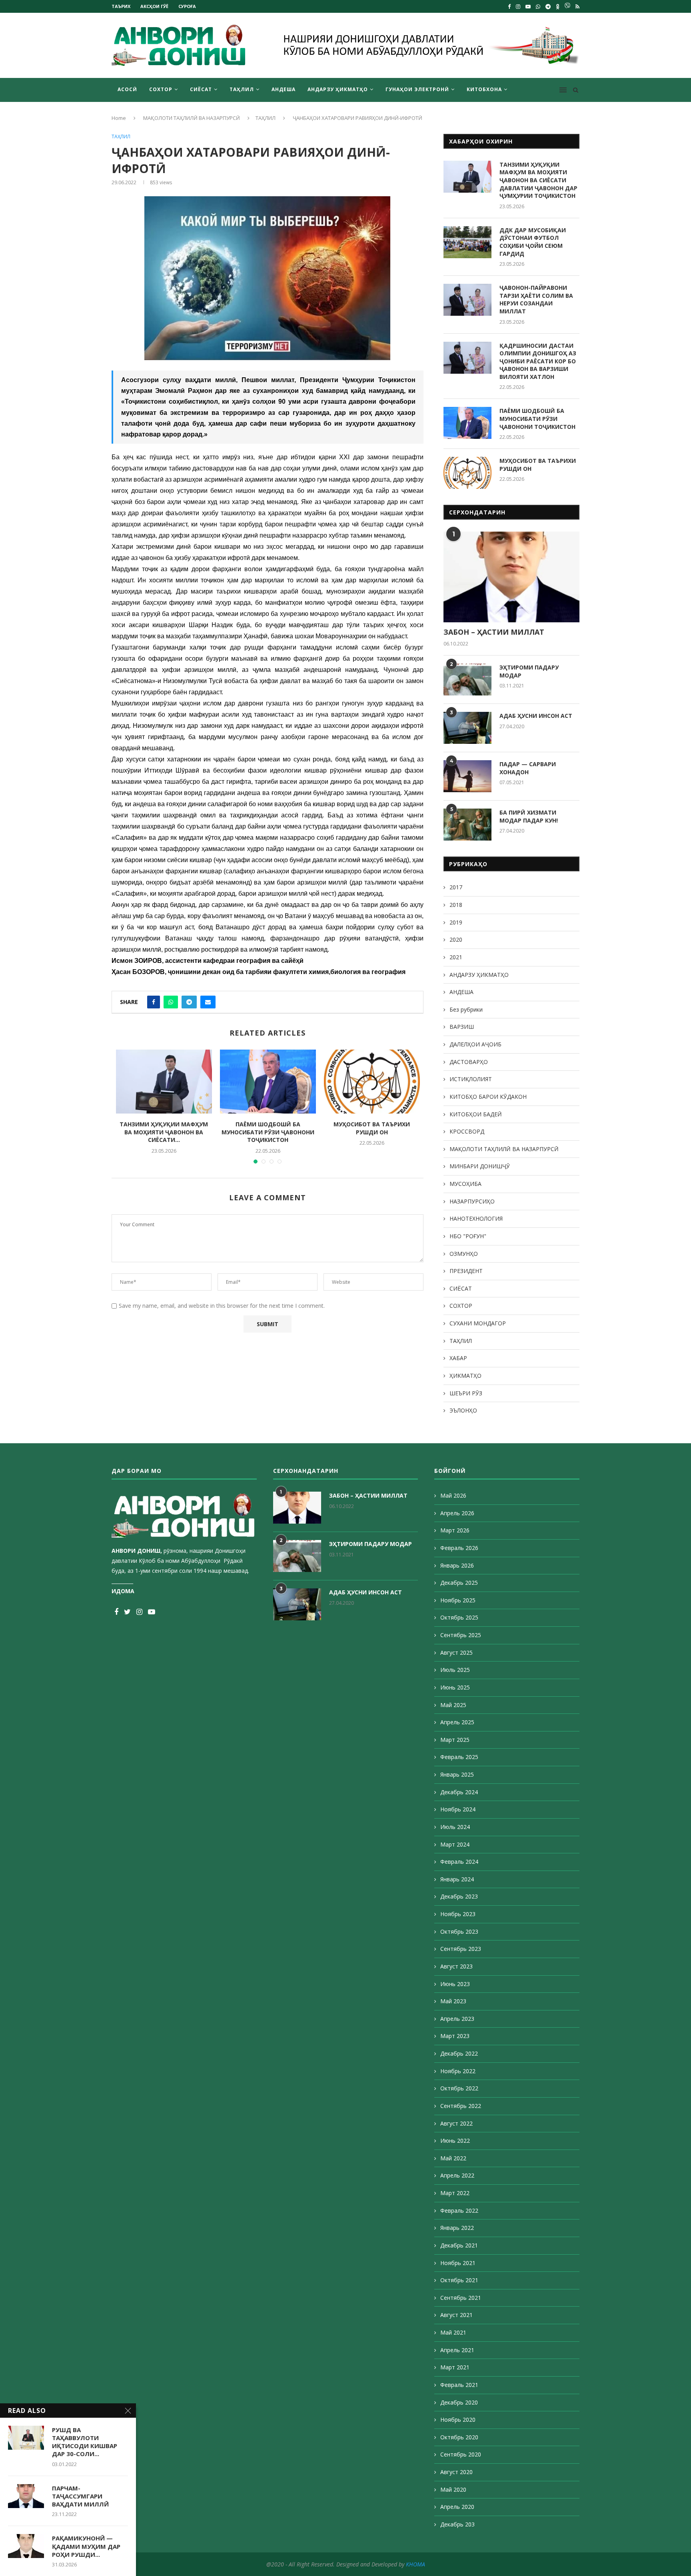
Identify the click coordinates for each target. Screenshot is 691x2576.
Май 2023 (453, 2001)
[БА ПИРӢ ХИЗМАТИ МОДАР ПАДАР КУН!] (467, 825)
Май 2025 (453, 1705)
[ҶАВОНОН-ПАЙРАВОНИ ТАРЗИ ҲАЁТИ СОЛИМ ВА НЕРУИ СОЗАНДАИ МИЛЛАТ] (467, 300)
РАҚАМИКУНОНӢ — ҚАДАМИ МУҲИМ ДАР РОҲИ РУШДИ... (86, 2546)
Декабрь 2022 (459, 2053)
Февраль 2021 (459, 2385)
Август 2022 (456, 2123)
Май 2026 (453, 1495)
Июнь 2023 (455, 1984)
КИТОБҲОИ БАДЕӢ (476, 1114)
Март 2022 (455, 2193)
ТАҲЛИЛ (242, 89)
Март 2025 (455, 1740)
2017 (456, 887)
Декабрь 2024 (459, 1792)
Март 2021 (455, 2367)
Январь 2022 (457, 2228)
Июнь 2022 (455, 2141)
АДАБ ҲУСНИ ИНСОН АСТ (536, 716)
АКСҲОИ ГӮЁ (154, 6)
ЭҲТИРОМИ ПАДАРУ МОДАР (529, 671)
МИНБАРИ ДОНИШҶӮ (480, 1166)
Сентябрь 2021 (461, 2298)
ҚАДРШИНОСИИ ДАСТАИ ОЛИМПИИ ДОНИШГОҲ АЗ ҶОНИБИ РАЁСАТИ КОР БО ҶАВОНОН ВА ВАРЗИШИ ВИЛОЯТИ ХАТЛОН (538, 361)
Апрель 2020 (457, 2507)
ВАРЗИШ (462, 1027)
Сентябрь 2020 (461, 2454)
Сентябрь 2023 (461, 1949)
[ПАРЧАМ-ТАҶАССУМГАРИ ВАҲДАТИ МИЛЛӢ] (26, 2496)
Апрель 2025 (457, 1722)
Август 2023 (456, 1966)
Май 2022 (453, 2158)
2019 (456, 922)
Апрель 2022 (457, 2175)
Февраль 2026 (459, 1548)
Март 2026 (455, 1530)
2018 (456, 905)
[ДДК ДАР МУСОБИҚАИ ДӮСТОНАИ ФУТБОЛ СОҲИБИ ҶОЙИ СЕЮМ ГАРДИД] (467, 242)
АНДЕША (284, 89)
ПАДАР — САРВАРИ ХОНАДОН (528, 768)
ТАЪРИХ (121, 6)
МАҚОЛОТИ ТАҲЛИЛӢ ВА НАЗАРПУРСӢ (192, 118)
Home (119, 118)
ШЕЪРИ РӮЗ (466, 1393)
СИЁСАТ (201, 89)
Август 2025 (456, 1653)
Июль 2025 (455, 1670)
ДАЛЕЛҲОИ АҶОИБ (475, 1044)
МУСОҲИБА (465, 1184)
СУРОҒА (187, 6)
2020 (456, 939)
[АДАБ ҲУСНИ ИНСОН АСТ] (467, 728)
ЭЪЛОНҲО (463, 1410)
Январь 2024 (457, 1879)
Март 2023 (455, 2036)
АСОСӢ (127, 89)
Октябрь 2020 (459, 2437)
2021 (456, 957)
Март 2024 (455, 1844)
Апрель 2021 (457, 2350)
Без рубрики (466, 1009)
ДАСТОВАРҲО (469, 1062)
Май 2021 (453, 2332)
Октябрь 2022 (459, 2088)
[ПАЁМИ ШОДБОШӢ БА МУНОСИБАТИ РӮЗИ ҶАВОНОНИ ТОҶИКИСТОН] (268, 1082)
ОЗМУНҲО (464, 1254)
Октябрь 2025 (459, 1617)
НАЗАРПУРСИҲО (472, 1201)
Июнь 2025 (455, 1687)
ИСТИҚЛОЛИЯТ (471, 1079)
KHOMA (415, 2564)
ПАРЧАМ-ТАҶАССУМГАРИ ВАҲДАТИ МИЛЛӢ (80, 2496)
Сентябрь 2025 (461, 1635)
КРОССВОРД (467, 1131)
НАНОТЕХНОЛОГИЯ (476, 1218)
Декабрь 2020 (459, 2402)
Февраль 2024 (459, 1862)
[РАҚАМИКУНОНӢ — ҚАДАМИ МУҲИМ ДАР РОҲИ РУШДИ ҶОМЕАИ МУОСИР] (26, 2546)
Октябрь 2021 (459, 2280)
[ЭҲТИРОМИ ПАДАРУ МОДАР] (467, 679)
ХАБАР (458, 1358)
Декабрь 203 (457, 2524)
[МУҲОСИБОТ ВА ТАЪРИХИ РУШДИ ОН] (372, 1082)
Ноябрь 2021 (458, 2263)
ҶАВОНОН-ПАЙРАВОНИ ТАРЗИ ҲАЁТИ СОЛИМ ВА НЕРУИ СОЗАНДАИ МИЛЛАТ (536, 299)
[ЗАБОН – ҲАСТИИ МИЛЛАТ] (511, 577)
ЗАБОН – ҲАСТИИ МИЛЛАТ (494, 632)
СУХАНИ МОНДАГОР (478, 1323)
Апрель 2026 (457, 1513)
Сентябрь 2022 (461, 2106)
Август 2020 (456, 2472)
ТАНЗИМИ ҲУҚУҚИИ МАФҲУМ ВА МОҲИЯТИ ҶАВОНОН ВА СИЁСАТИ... (164, 1132)
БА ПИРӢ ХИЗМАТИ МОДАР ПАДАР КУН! (529, 816)
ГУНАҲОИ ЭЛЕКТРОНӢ (417, 89)
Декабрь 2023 (459, 1896)
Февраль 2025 (459, 1757)
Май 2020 (453, 2489)
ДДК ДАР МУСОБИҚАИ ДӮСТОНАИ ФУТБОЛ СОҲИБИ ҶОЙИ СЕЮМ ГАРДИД (533, 242)
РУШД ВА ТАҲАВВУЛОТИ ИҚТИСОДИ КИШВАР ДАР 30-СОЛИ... (85, 2442)
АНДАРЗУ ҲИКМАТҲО (338, 89)
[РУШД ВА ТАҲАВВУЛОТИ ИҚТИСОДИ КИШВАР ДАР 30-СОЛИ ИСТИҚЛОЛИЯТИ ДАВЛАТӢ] (26, 2438)
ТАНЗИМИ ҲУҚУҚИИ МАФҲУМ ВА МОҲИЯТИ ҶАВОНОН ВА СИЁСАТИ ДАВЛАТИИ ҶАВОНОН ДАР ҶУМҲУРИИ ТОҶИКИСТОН (538, 180)
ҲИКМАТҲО (465, 1376)
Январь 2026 (457, 1565)
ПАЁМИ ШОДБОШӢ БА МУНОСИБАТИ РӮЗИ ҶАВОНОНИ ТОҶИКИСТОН (268, 1132)
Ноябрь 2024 (458, 1809)
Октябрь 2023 (459, 1932)
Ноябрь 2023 (458, 1914)
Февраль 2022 (459, 2210)
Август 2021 (456, 2315)
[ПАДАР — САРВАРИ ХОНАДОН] (467, 776)
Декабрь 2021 (459, 2245)
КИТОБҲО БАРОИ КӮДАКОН (488, 1097)
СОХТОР (161, 89)
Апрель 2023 (457, 2019)
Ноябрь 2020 (458, 2420)
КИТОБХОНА (484, 89)
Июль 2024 (455, 1827)
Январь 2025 (457, 1774)
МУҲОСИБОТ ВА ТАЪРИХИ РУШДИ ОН (372, 1128)
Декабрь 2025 (459, 1583)
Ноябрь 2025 (458, 1600)
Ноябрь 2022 (458, 2071)
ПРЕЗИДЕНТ (466, 1271)
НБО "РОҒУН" (468, 1236)
